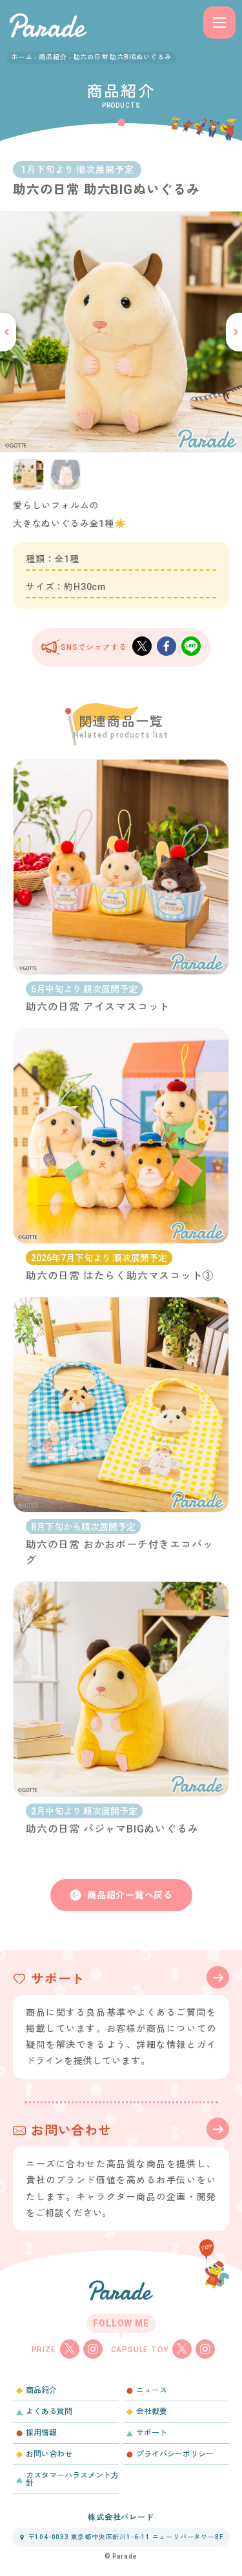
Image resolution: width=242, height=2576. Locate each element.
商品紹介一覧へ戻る (130, 1895)
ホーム (22, 57)
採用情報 (41, 2433)
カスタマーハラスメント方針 (72, 2479)
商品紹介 (53, 57)
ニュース (152, 2390)
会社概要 (152, 2412)
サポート (152, 2433)
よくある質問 (49, 2412)
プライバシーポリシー (175, 2454)
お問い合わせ (49, 2454)
